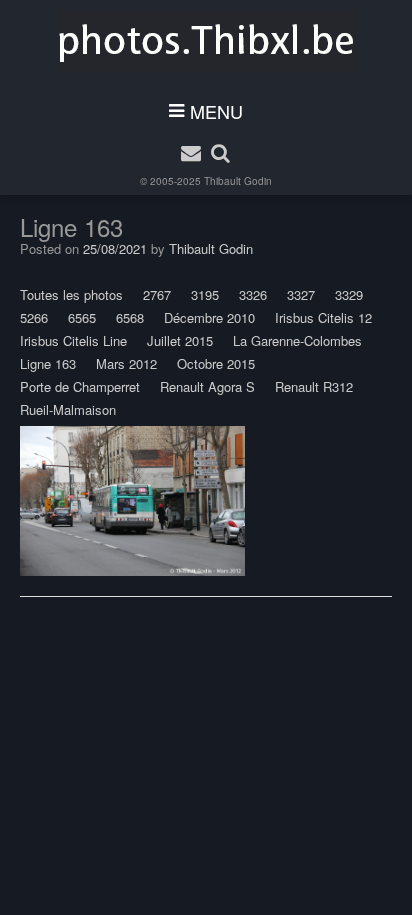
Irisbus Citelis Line (73, 340)
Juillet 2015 (180, 340)
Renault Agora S (207, 386)
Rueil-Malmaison (68, 409)
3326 (253, 294)
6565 (82, 317)
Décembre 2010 (209, 317)
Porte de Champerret (80, 386)
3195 (205, 294)
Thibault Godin (238, 181)
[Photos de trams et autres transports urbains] (206, 41)
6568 (130, 317)
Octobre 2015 (216, 363)
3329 (349, 294)
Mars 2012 (126, 363)
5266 (34, 317)
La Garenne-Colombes (297, 340)
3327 (301, 294)
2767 (157, 294)
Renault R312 (314, 386)
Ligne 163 (48, 363)
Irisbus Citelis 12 (323, 317)
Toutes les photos (71, 294)
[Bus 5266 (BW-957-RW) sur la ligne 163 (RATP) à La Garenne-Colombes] (132, 501)
